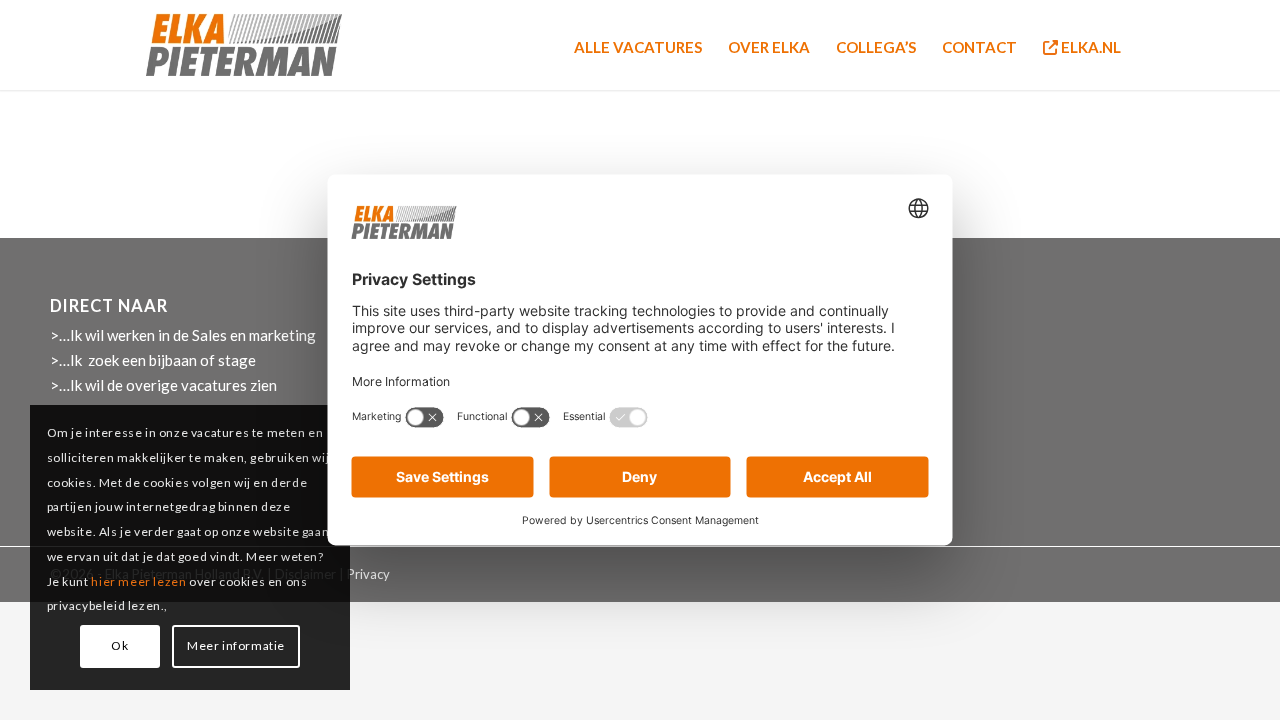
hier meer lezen (140, 581)
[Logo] (244, 45)
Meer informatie (236, 645)
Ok (119, 645)
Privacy (368, 574)
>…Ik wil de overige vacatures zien (163, 385)
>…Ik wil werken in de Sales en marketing (183, 335)
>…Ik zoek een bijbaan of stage (153, 360)
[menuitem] (638, 45)
